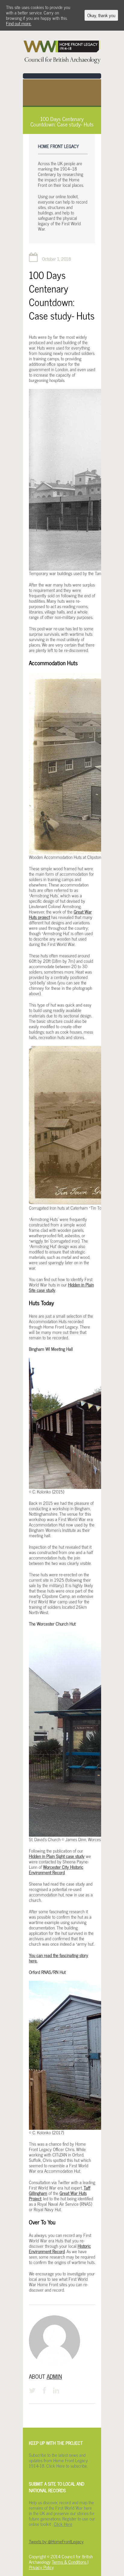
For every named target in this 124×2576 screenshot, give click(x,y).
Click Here (63, 2524)
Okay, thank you (101, 15)
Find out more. (19, 23)
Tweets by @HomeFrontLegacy (56, 2541)
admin (54, 2376)
